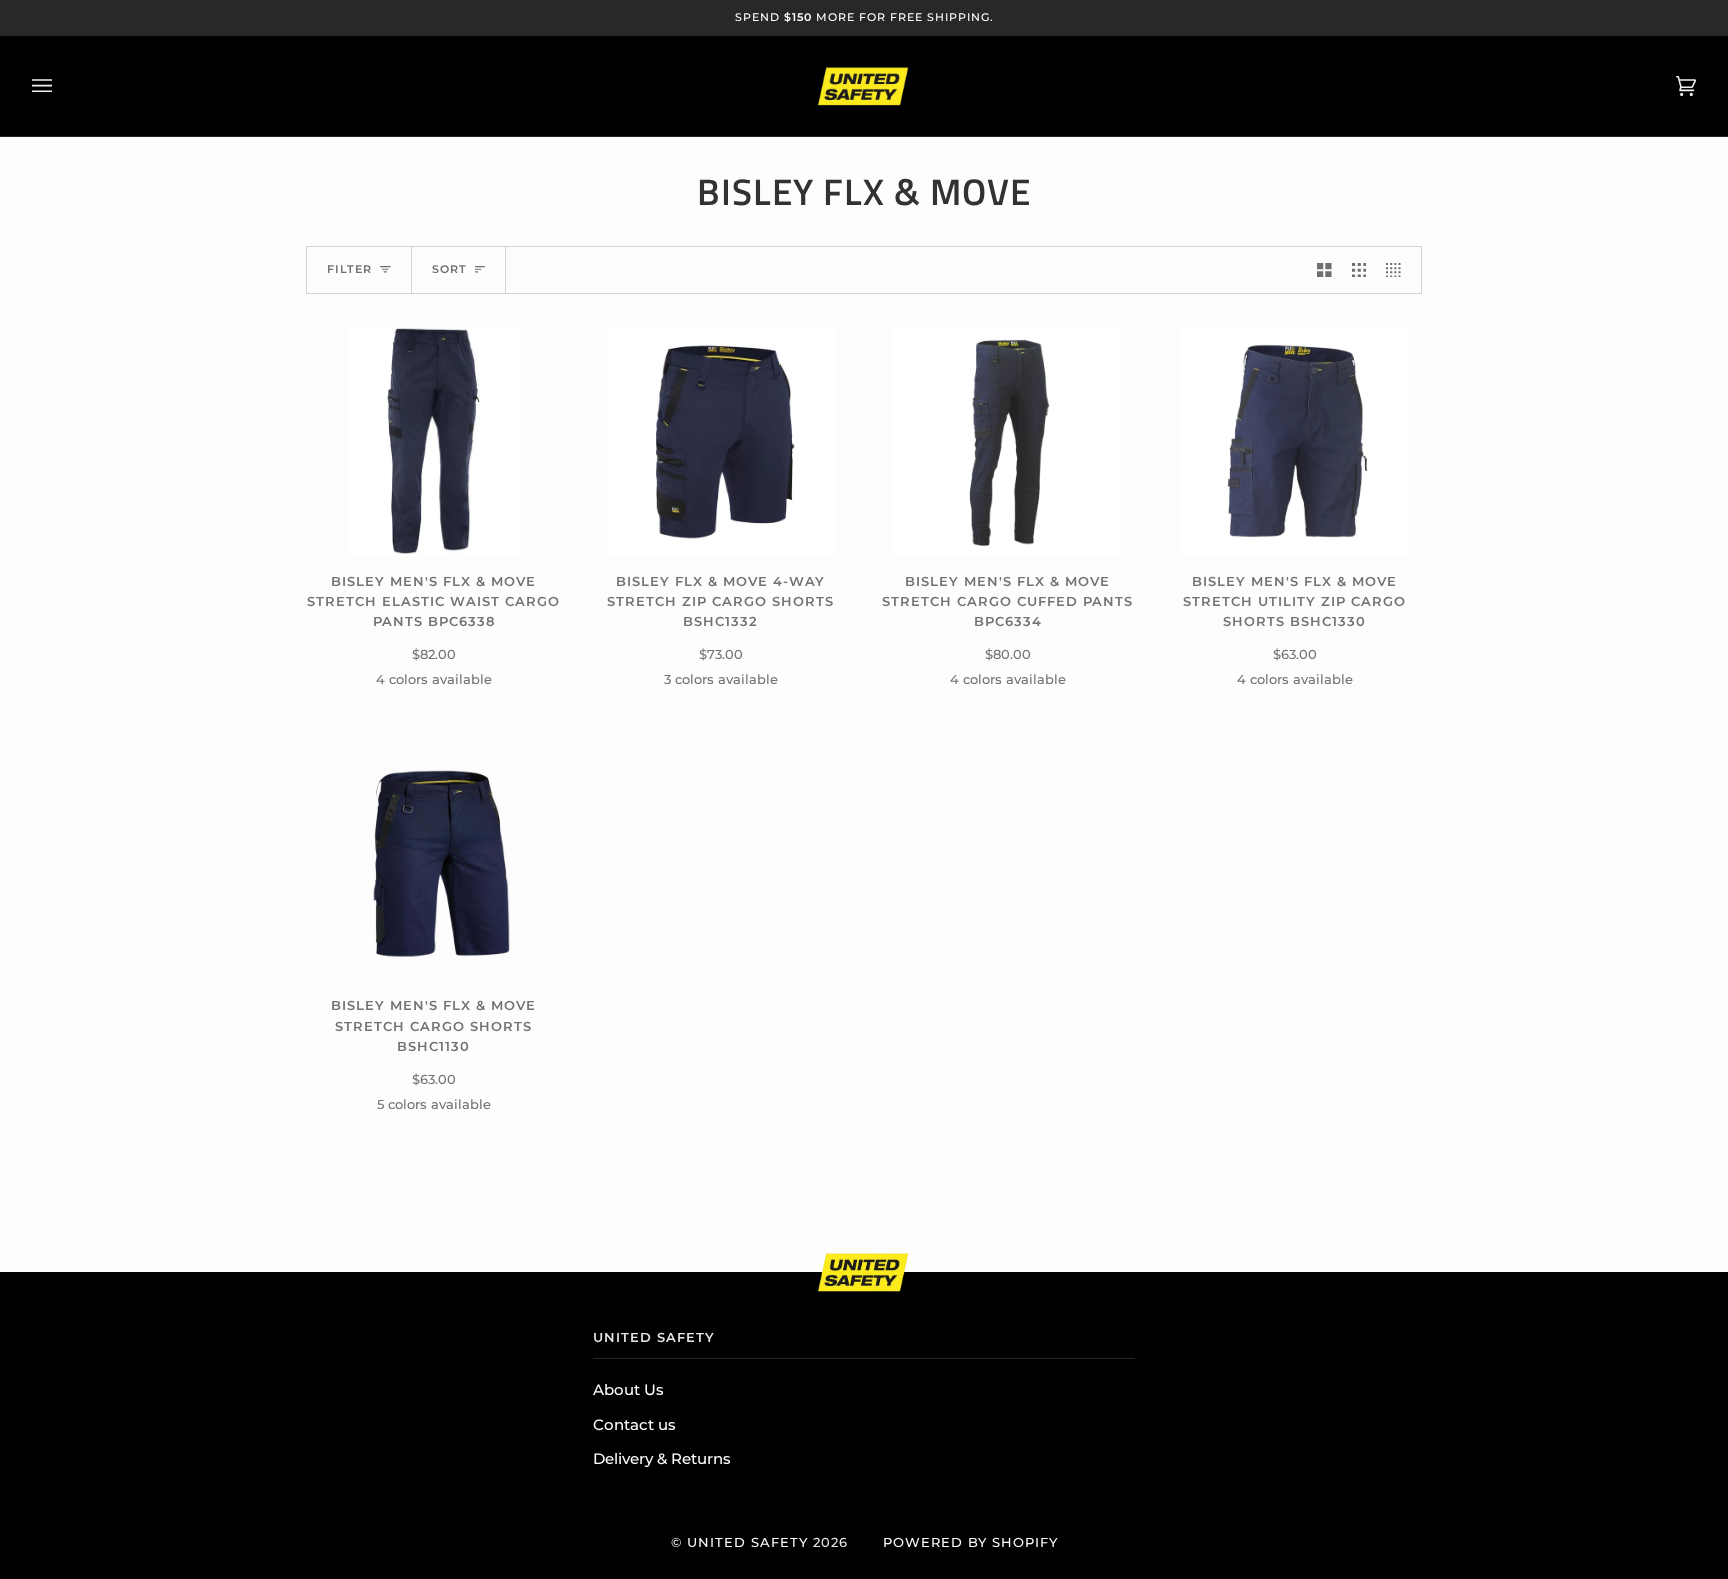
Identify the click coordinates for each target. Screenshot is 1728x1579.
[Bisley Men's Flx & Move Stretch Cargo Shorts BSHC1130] (434, 866)
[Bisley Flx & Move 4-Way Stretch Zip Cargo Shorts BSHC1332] (721, 441)
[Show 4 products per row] (1398, 270)
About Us (628, 1390)
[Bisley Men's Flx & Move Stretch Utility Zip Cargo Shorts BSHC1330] (1295, 441)
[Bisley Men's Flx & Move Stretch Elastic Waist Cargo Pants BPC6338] (433, 441)
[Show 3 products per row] (1359, 270)
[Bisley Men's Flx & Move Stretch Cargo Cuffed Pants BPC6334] (1008, 441)
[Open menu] (62, 86)
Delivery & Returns (662, 1459)
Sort (449, 269)
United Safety (747, 1542)
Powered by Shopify (970, 1542)
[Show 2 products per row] (1324, 270)
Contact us (634, 1425)
